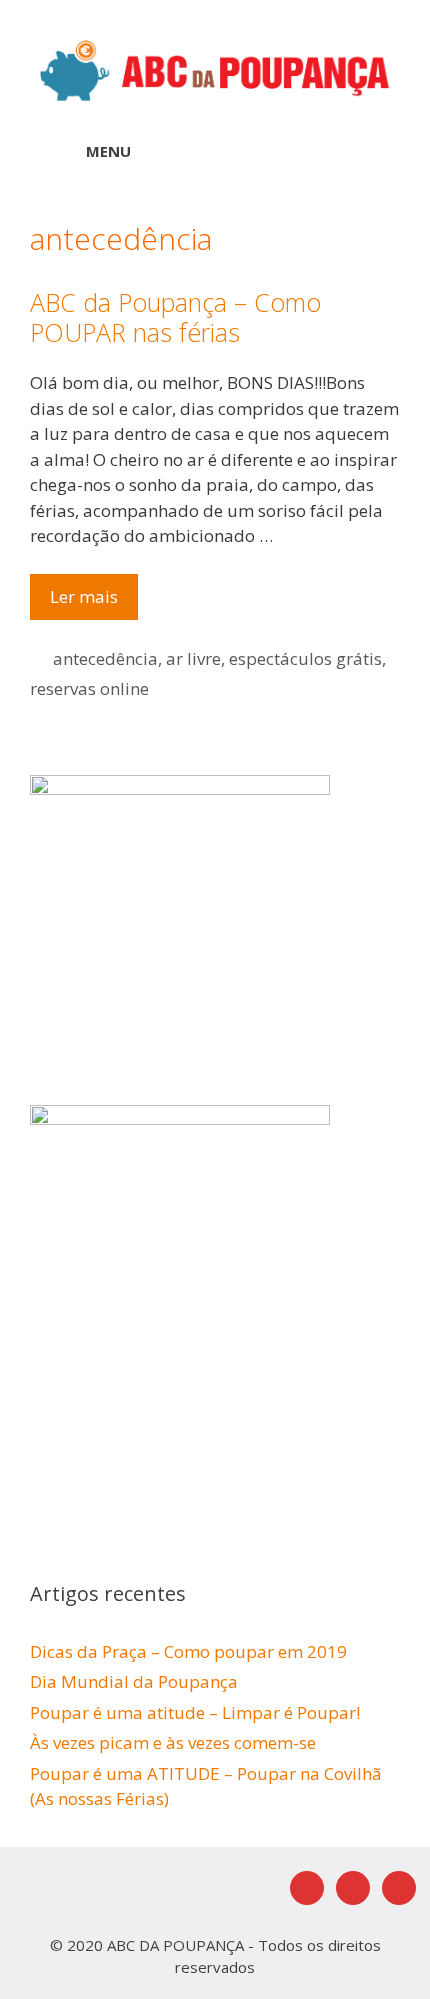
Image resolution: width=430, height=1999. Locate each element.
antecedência (105, 658)
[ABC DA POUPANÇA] (215, 68)
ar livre (193, 658)
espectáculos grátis (305, 658)
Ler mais (94, 602)
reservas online (89, 688)
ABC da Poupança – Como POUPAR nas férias (175, 317)
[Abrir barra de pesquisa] (360, 151)
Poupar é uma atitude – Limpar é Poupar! (195, 1712)
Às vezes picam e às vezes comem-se (173, 1742)
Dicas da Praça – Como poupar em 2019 (188, 1651)
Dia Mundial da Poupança (134, 1681)
